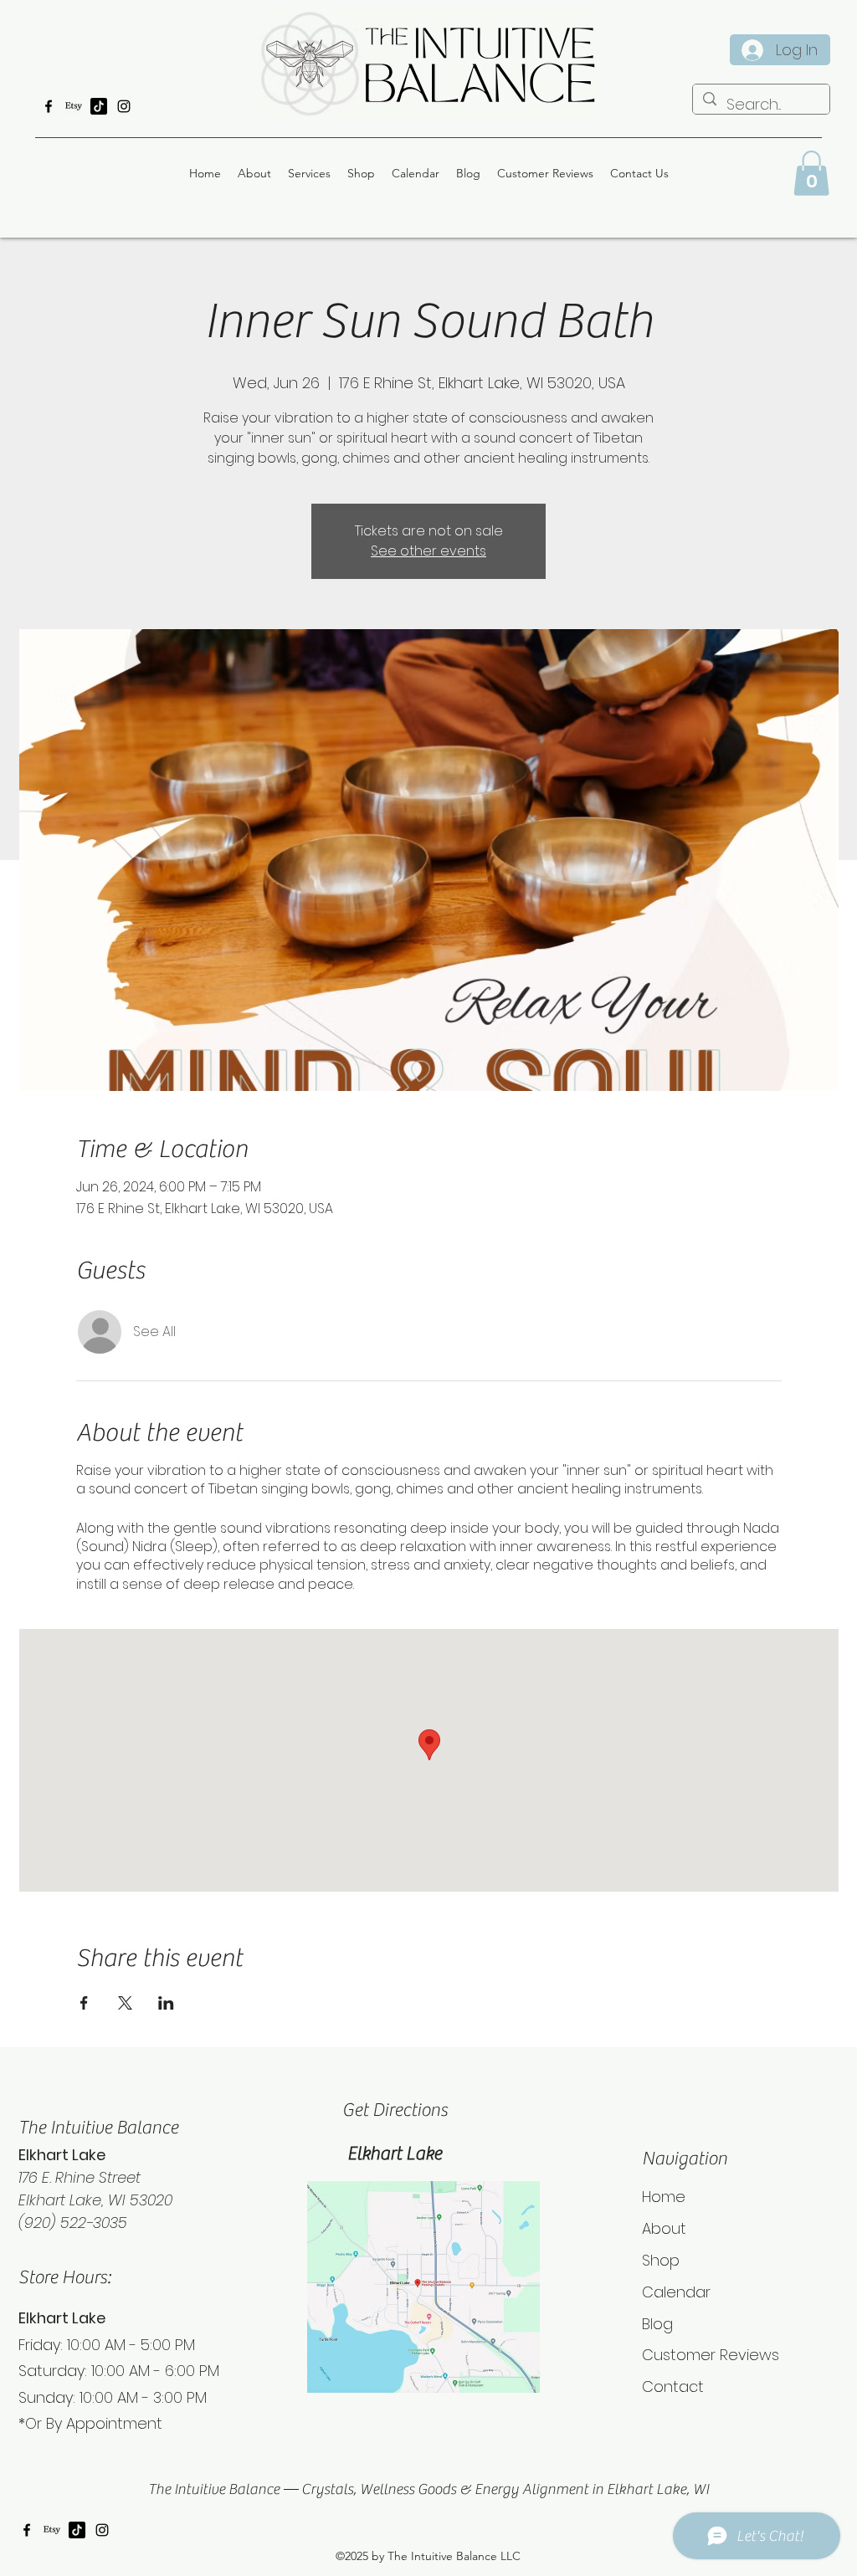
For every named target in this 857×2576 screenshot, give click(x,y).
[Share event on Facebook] (84, 2003)
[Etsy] (74, 106)
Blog (657, 2324)
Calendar (676, 2292)
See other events (428, 551)
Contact (673, 2387)
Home (664, 2197)
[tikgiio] (99, 106)
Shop (661, 2260)
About (664, 2228)
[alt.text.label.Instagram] (124, 106)
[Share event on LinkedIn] (166, 2003)
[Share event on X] (125, 2003)
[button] (811, 173)
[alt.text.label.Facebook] (49, 106)
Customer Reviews (711, 2355)
